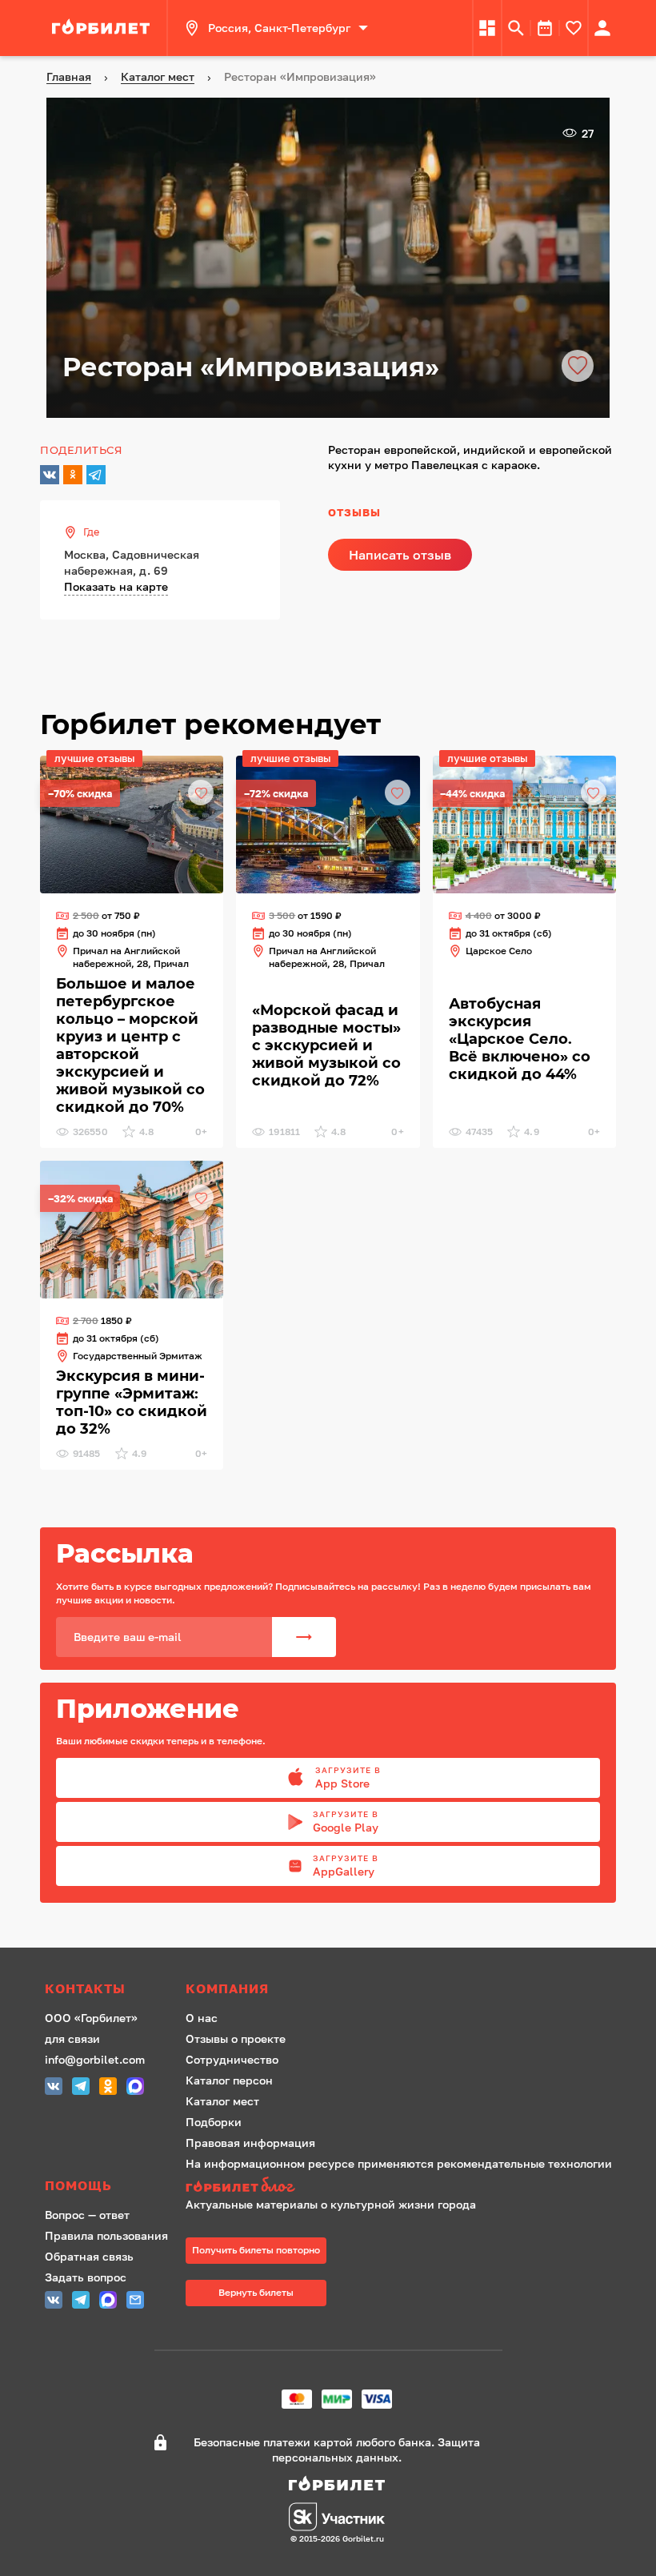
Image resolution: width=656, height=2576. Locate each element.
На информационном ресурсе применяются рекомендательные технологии (399, 2163)
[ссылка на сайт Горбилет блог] (399, 2187)
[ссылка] (103, 28)
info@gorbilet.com (95, 2059)
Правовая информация (250, 2143)
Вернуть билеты (256, 2292)
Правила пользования (106, 2235)
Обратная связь (89, 2256)
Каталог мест (222, 2101)
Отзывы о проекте (236, 2038)
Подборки (214, 2122)
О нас (202, 2018)
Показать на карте (116, 586)
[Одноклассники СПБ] (108, 2088)
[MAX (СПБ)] (135, 2088)
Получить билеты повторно (256, 2250)
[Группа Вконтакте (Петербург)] (54, 2088)
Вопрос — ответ (87, 2215)
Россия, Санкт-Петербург (279, 28)
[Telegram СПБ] (81, 2088)
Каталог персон (229, 2080)
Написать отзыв (400, 555)
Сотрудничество (232, 2059)
